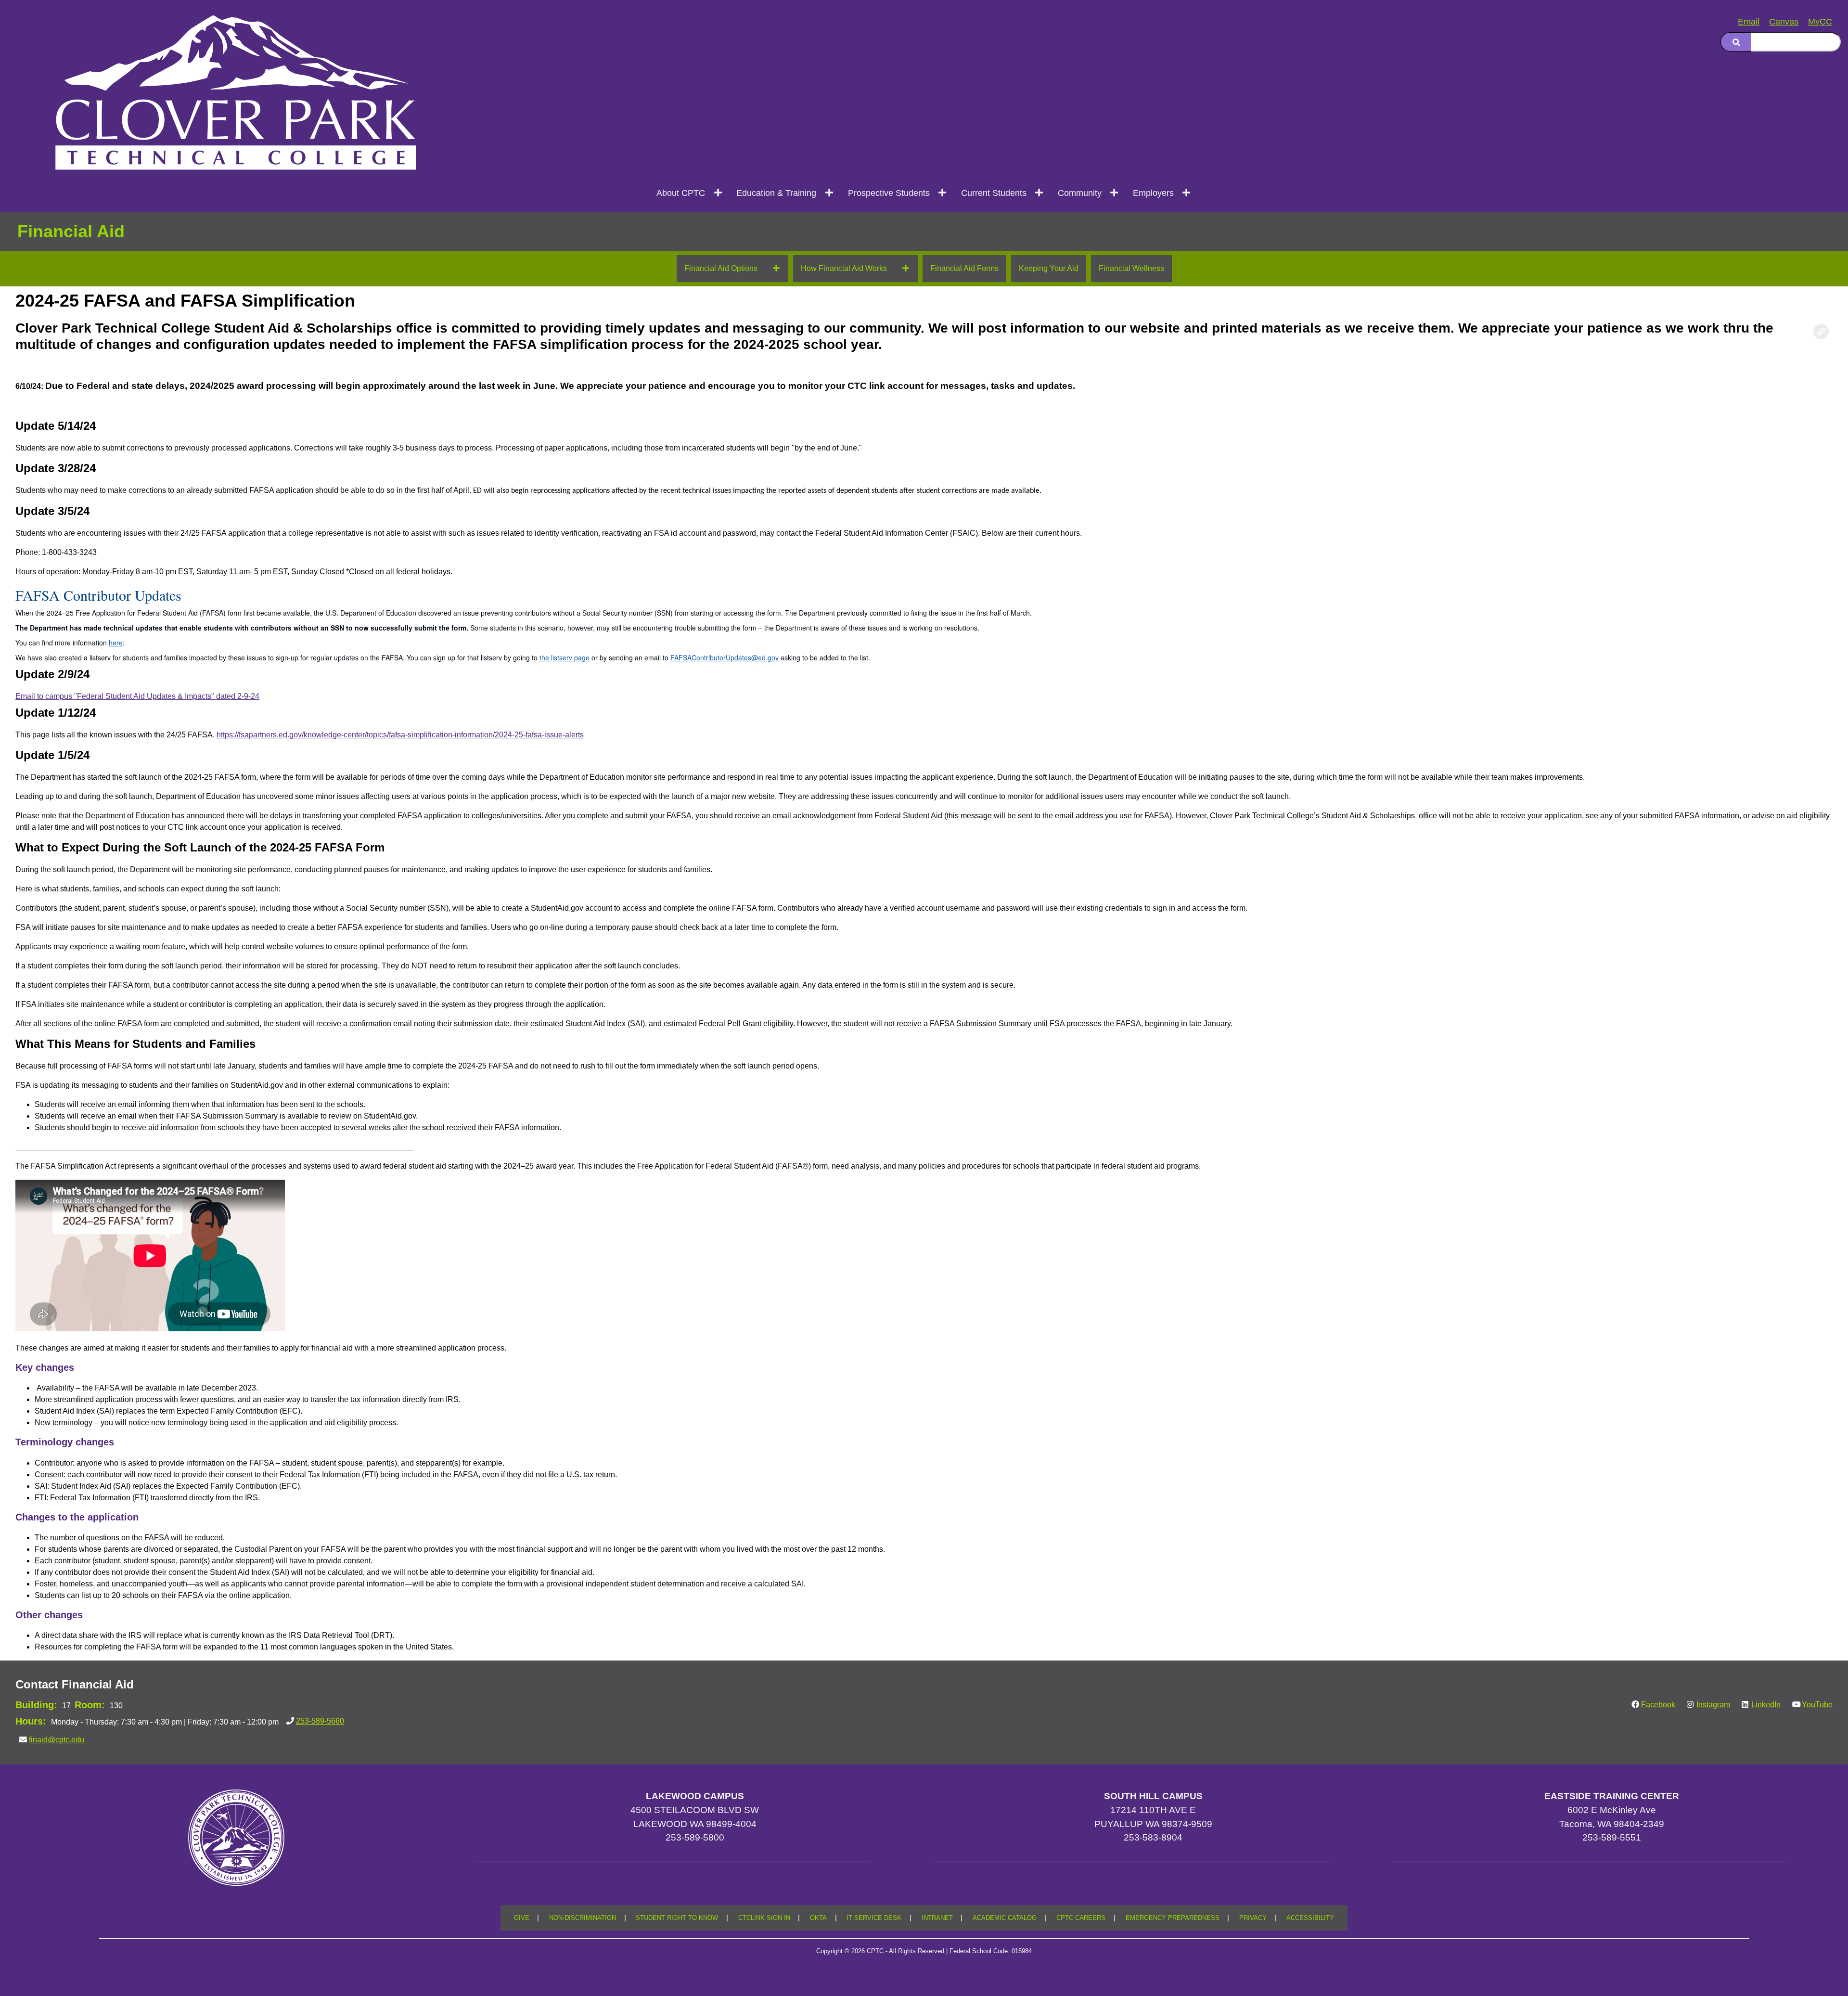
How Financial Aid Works (844, 268)
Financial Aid (71, 231)
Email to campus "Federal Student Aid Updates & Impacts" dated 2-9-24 (137, 696)
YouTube (1817, 1705)
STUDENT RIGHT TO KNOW (677, 1918)
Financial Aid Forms (964, 268)
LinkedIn (1766, 1705)
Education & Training (776, 193)
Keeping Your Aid (1049, 268)
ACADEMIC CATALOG (1005, 1918)
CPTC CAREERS (1081, 1918)
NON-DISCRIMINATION (583, 1918)
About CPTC (681, 193)
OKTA (818, 1918)
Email (1749, 22)
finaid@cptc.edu (57, 1740)
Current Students (994, 193)
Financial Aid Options (721, 268)
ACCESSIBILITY (1310, 1918)
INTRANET (937, 1918)
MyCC (1820, 22)
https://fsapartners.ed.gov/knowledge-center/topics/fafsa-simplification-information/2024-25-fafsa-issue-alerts (400, 735)
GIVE (522, 1918)
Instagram (1713, 1705)
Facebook (1658, 1705)
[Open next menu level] (718, 193)
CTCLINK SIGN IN (764, 1918)
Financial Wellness (1131, 268)
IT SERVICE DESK (874, 1918)
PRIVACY (1253, 1918)
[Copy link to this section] (1821, 332)
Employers (1153, 193)
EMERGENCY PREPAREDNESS (1173, 1918)
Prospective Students (889, 193)
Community (1080, 193)
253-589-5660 (320, 1721)
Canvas (1784, 22)
